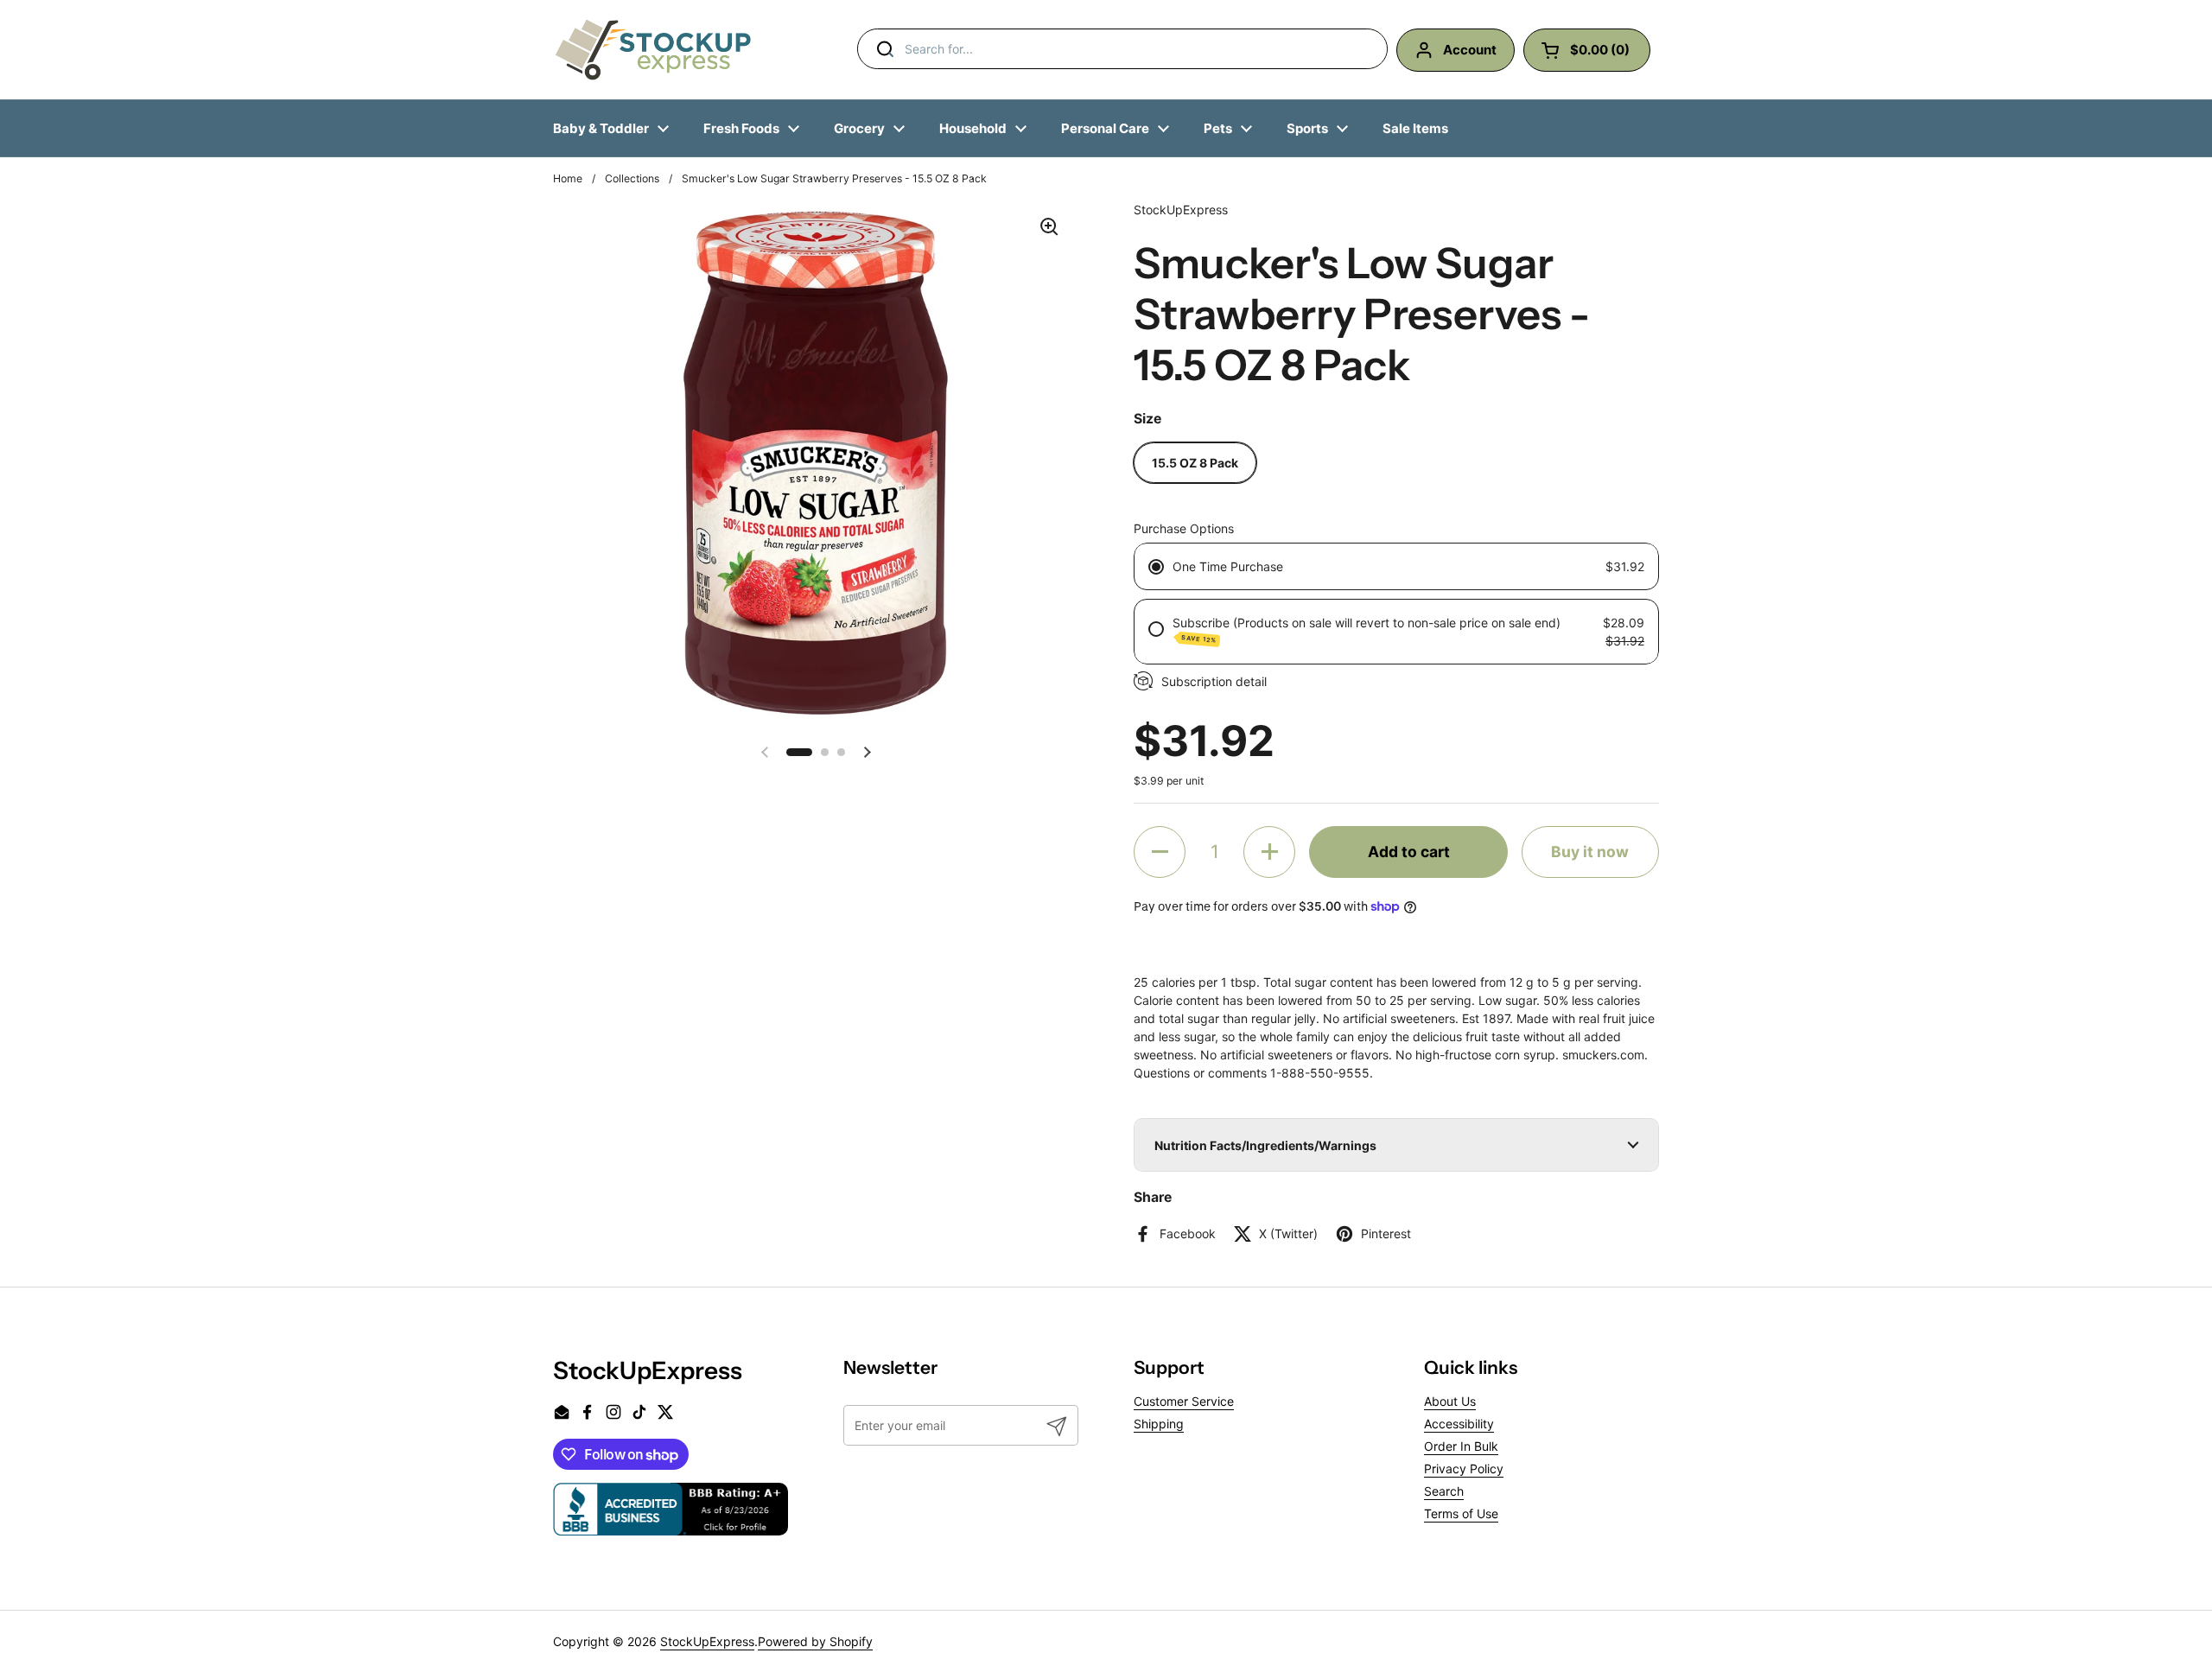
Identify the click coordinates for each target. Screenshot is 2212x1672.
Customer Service (1184, 1401)
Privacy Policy (1464, 1469)
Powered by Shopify (815, 1641)
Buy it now (1590, 852)
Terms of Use (1461, 1513)
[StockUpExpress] (653, 50)
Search (1444, 1491)
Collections (632, 178)
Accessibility (1459, 1424)
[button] (799, 752)
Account (1470, 50)
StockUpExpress (707, 1641)
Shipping (1159, 1424)
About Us (1450, 1401)
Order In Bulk (1461, 1446)
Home (568, 178)
